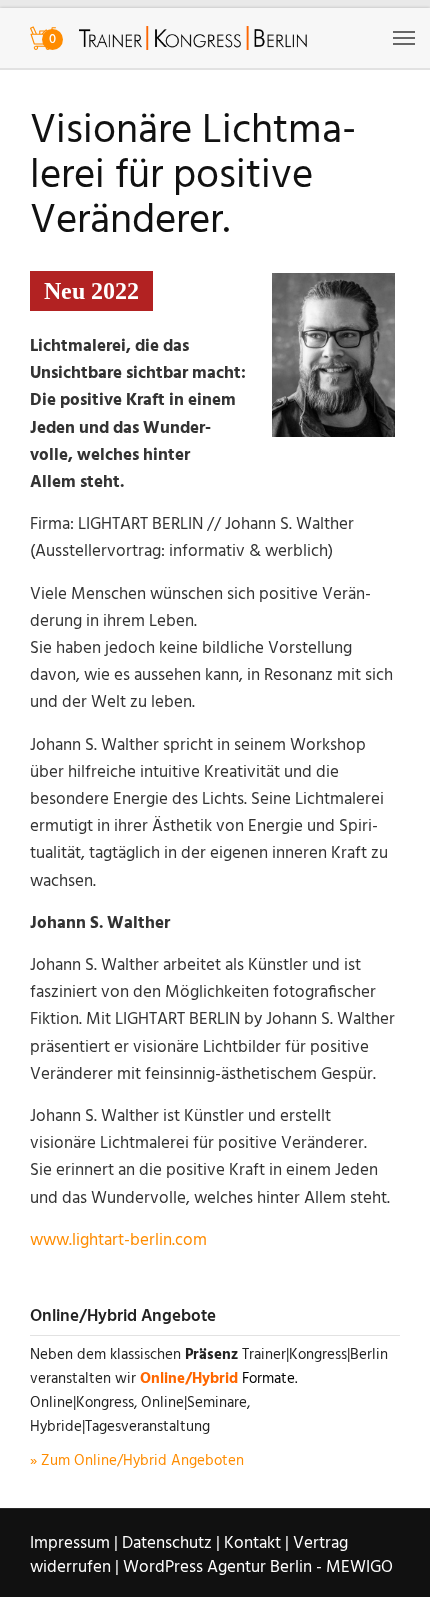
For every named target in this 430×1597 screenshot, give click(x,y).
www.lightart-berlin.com (118, 1240)
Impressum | (74, 1543)
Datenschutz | (171, 1543)
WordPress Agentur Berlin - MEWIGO (258, 1567)
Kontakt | (256, 1543)
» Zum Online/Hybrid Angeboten (137, 1461)
